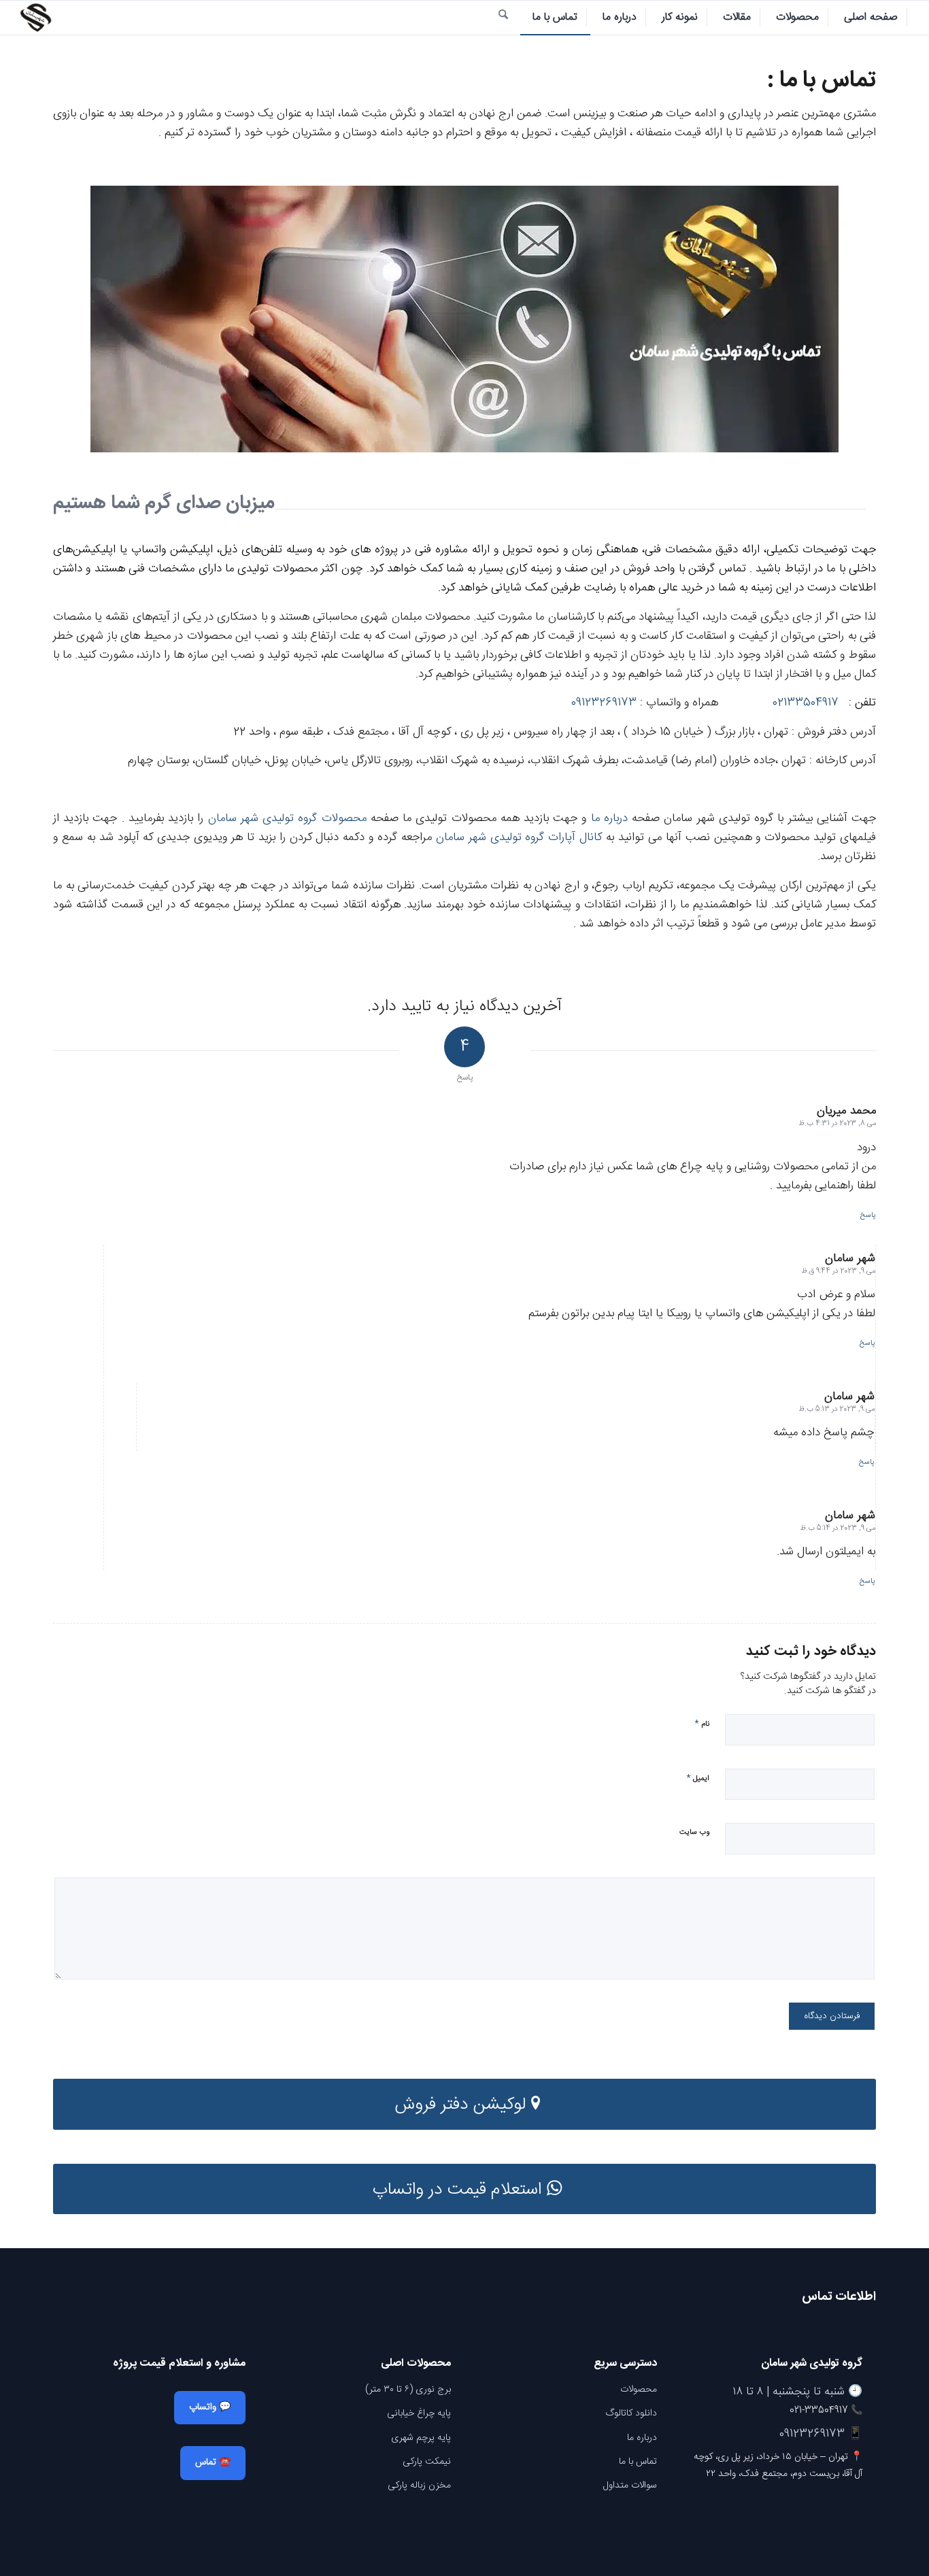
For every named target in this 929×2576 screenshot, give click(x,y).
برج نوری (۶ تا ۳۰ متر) (408, 2390)
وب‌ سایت (694, 1833)
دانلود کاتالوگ (631, 2413)
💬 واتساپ (210, 2407)
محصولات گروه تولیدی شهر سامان (287, 818)
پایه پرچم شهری (421, 2438)
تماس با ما (638, 2462)
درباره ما (609, 818)
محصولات (639, 2390)
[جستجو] (503, 18)
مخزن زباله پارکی (419, 2486)
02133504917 (806, 703)
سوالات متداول (630, 2486)
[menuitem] (871, 18)
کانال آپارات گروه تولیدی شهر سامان (519, 837)
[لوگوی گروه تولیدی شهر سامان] (35, 18)
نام (702, 1723)
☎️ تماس (213, 2462)
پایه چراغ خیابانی (419, 2413)
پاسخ (868, 1216)
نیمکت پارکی (427, 2462)
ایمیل (698, 1778)
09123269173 (604, 703)
